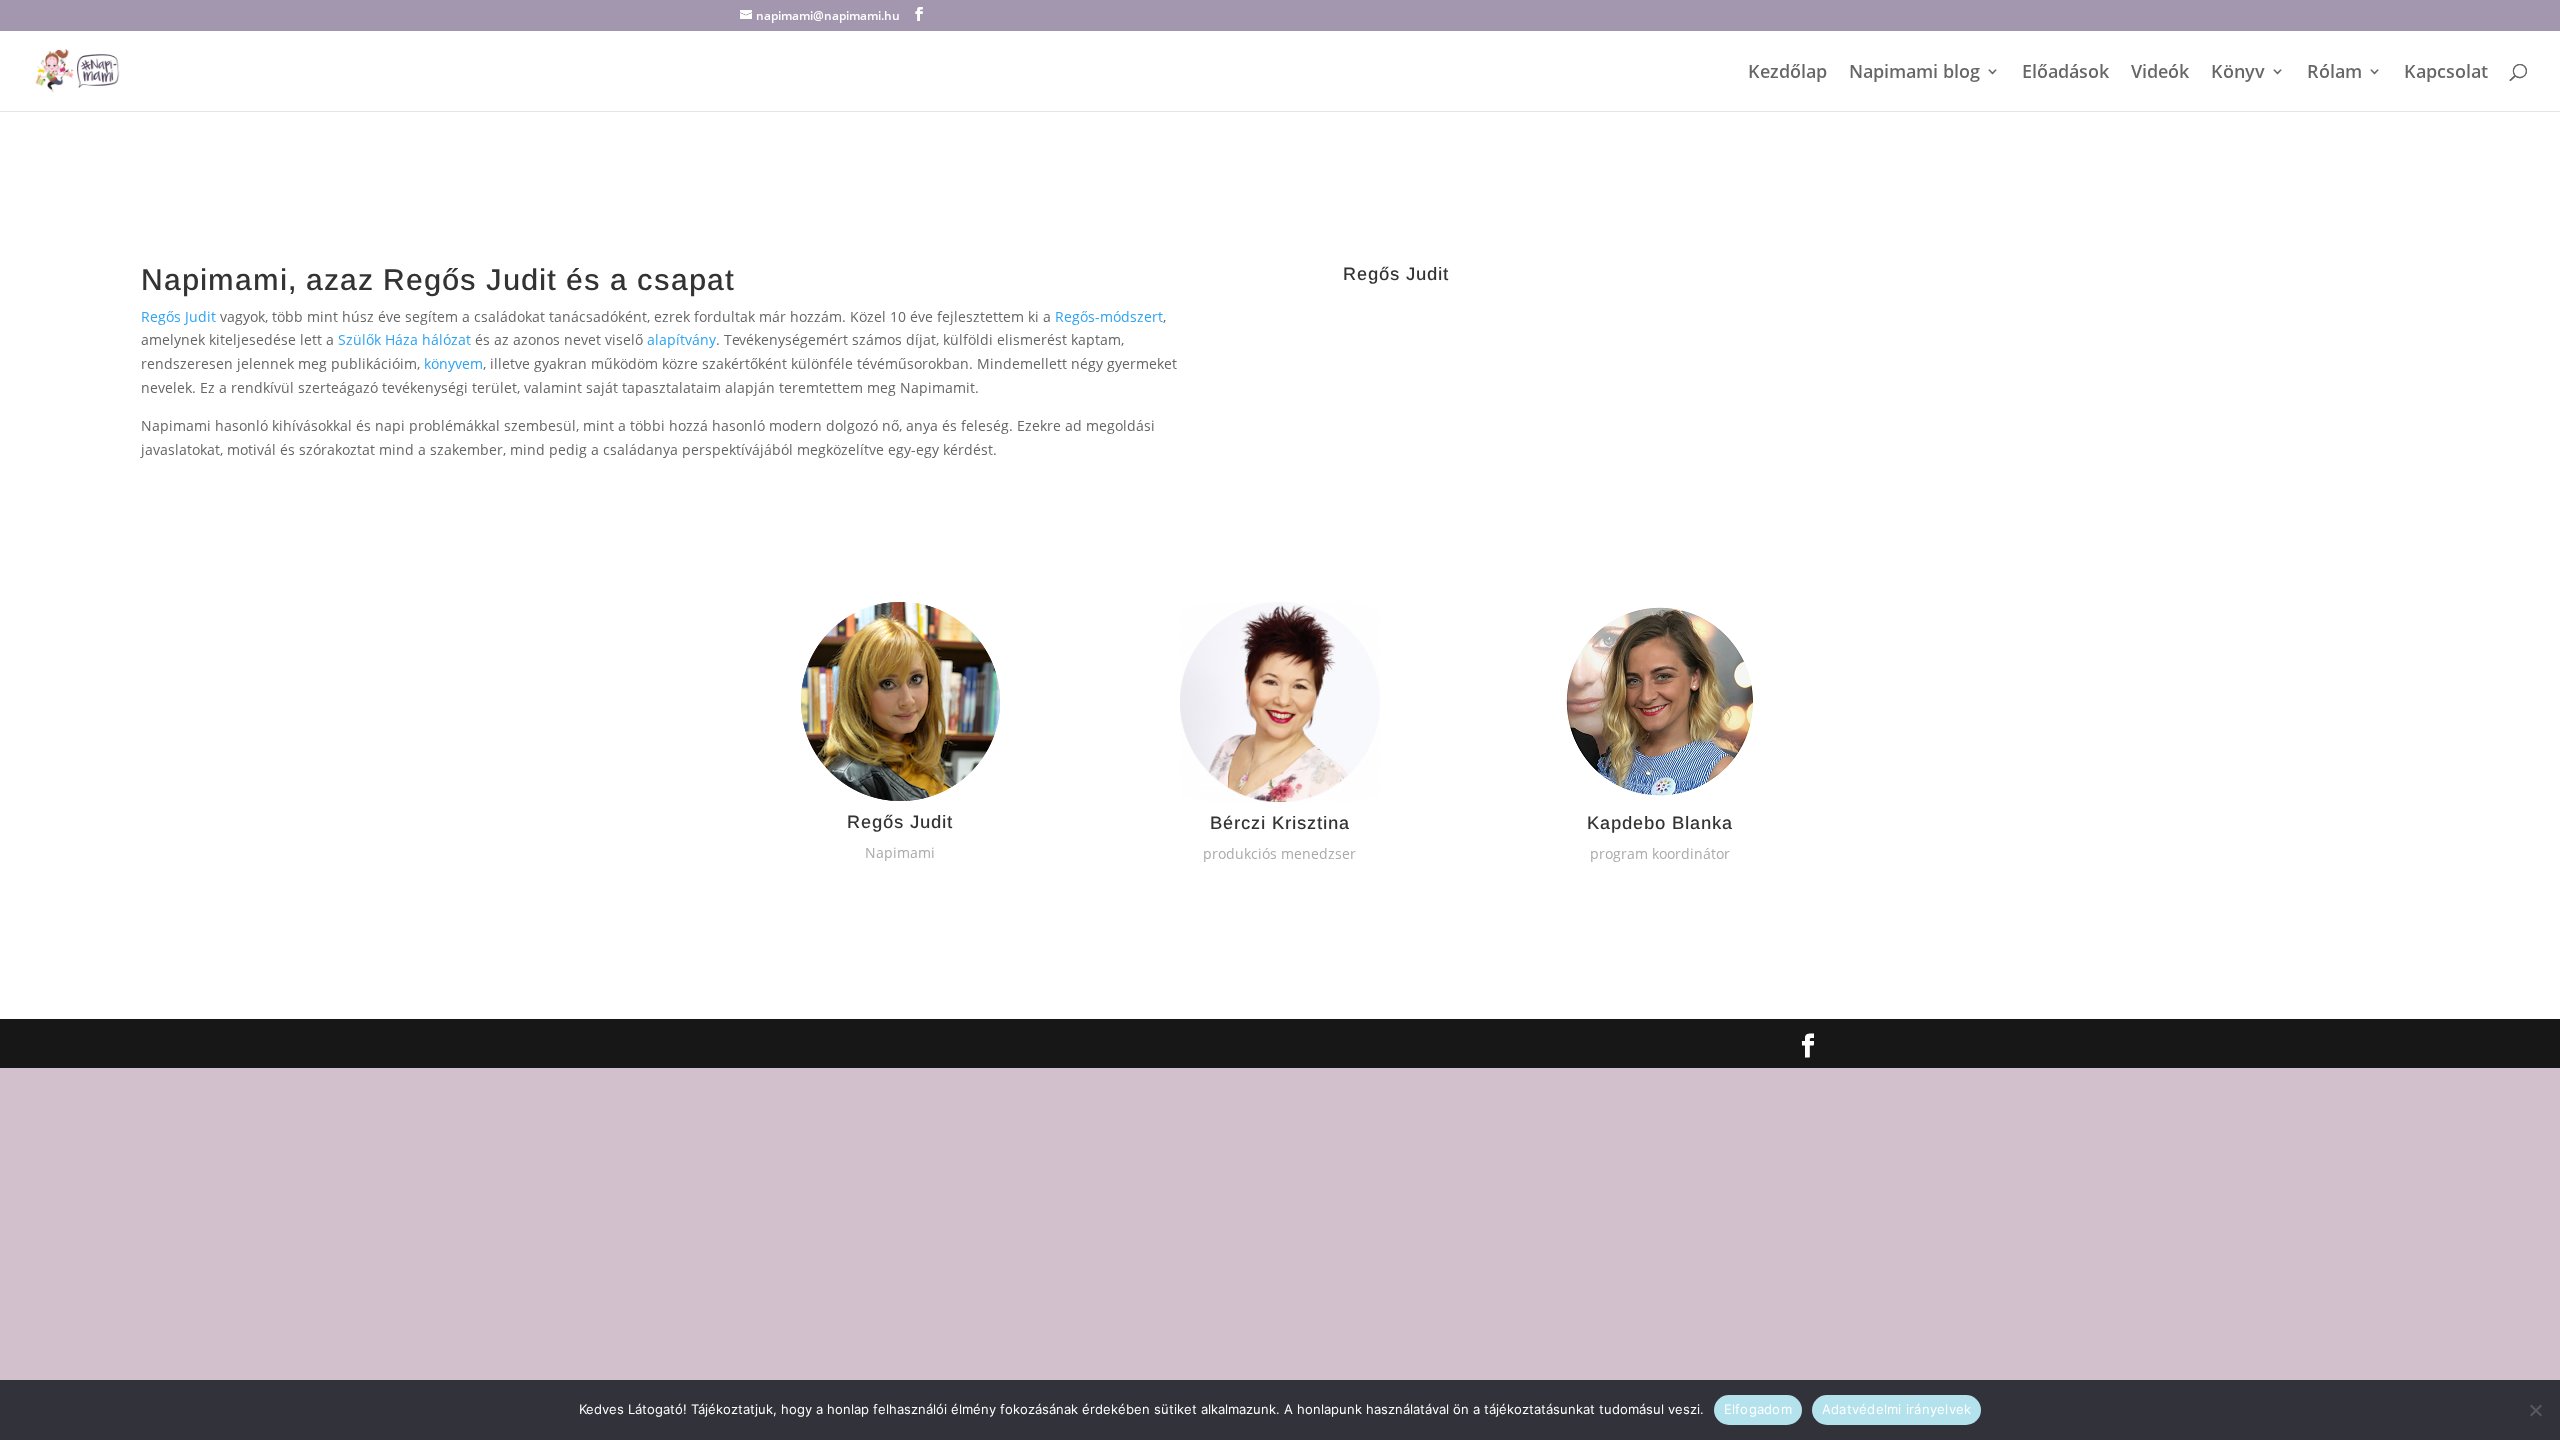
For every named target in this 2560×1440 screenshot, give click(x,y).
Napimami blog (1914, 73)
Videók (2160, 73)
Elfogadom (1758, 1409)
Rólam (2334, 73)
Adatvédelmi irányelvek (1897, 1409)
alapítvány (681, 339)
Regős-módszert (1109, 316)
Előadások (2065, 73)
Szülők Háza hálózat (404, 339)
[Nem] (2535, 1410)
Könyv (2238, 73)
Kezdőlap (1787, 73)
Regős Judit (178, 316)
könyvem (453, 363)
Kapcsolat (2446, 73)
